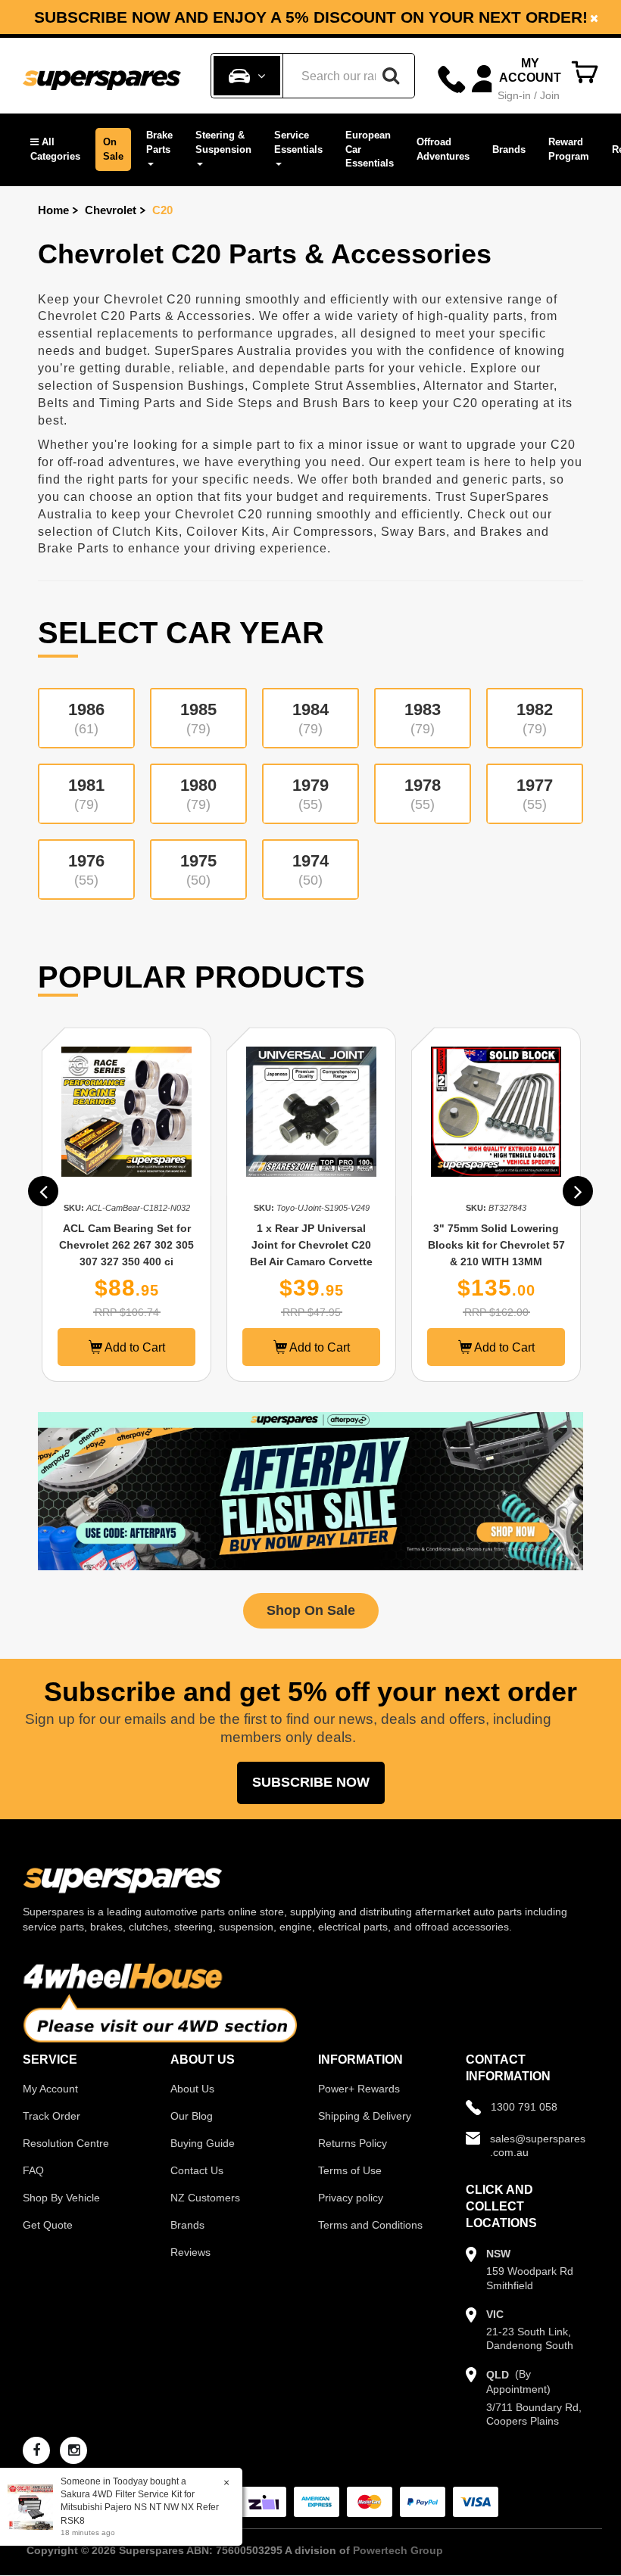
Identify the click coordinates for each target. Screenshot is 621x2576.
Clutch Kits (145, 532)
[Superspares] (102, 76)
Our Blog (192, 2116)
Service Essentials (298, 142)
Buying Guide (203, 2143)
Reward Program (569, 149)
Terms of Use (350, 2170)
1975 (198, 870)
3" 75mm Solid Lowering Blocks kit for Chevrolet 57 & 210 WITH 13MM (496, 1245)
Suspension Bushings (178, 386)
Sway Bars (413, 532)
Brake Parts (159, 142)
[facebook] (36, 2450)
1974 (310, 870)
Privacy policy (351, 2198)
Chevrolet (111, 210)
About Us (192, 2089)
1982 (535, 718)
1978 (423, 794)
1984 (310, 718)
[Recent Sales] (34, 2506)
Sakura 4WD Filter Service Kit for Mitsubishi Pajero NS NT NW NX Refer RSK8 (140, 2507)
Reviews (190, 2252)
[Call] (452, 79)
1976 (86, 870)
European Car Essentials (370, 149)
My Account (50, 2089)
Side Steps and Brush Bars (288, 403)
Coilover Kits (226, 532)
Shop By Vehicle (61, 2198)
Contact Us (197, 2170)
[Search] (391, 76)
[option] (310, 17)
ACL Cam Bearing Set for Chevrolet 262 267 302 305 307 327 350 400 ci (126, 1245)
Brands (509, 149)
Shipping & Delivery (365, 2116)
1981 (86, 794)
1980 (198, 794)
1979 (310, 794)
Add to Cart (134, 1347)
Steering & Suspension (223, 142)
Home (53, 210)
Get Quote (48, 2225)
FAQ (33, 2170)
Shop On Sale (311, 1610)
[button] (55, 149)
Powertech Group (398, 2550)
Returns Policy (353, 2143)
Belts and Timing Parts (107, 403)
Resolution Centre (66, 2143)
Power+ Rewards (359, 2089)
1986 (86, 718)
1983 (423, 718)
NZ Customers (205, 2198)
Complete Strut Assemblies (334, 386)
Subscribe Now (311, 1782)
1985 (198, 718)
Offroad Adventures (443, 149)
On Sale (113, 149)
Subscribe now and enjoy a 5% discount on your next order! (311, 17)
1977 (535, 794)
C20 (162, 210)
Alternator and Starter (488, 386)
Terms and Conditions (370, 2225)
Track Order (51, 2116)
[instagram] (73, 2450)
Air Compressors (323, 532)
